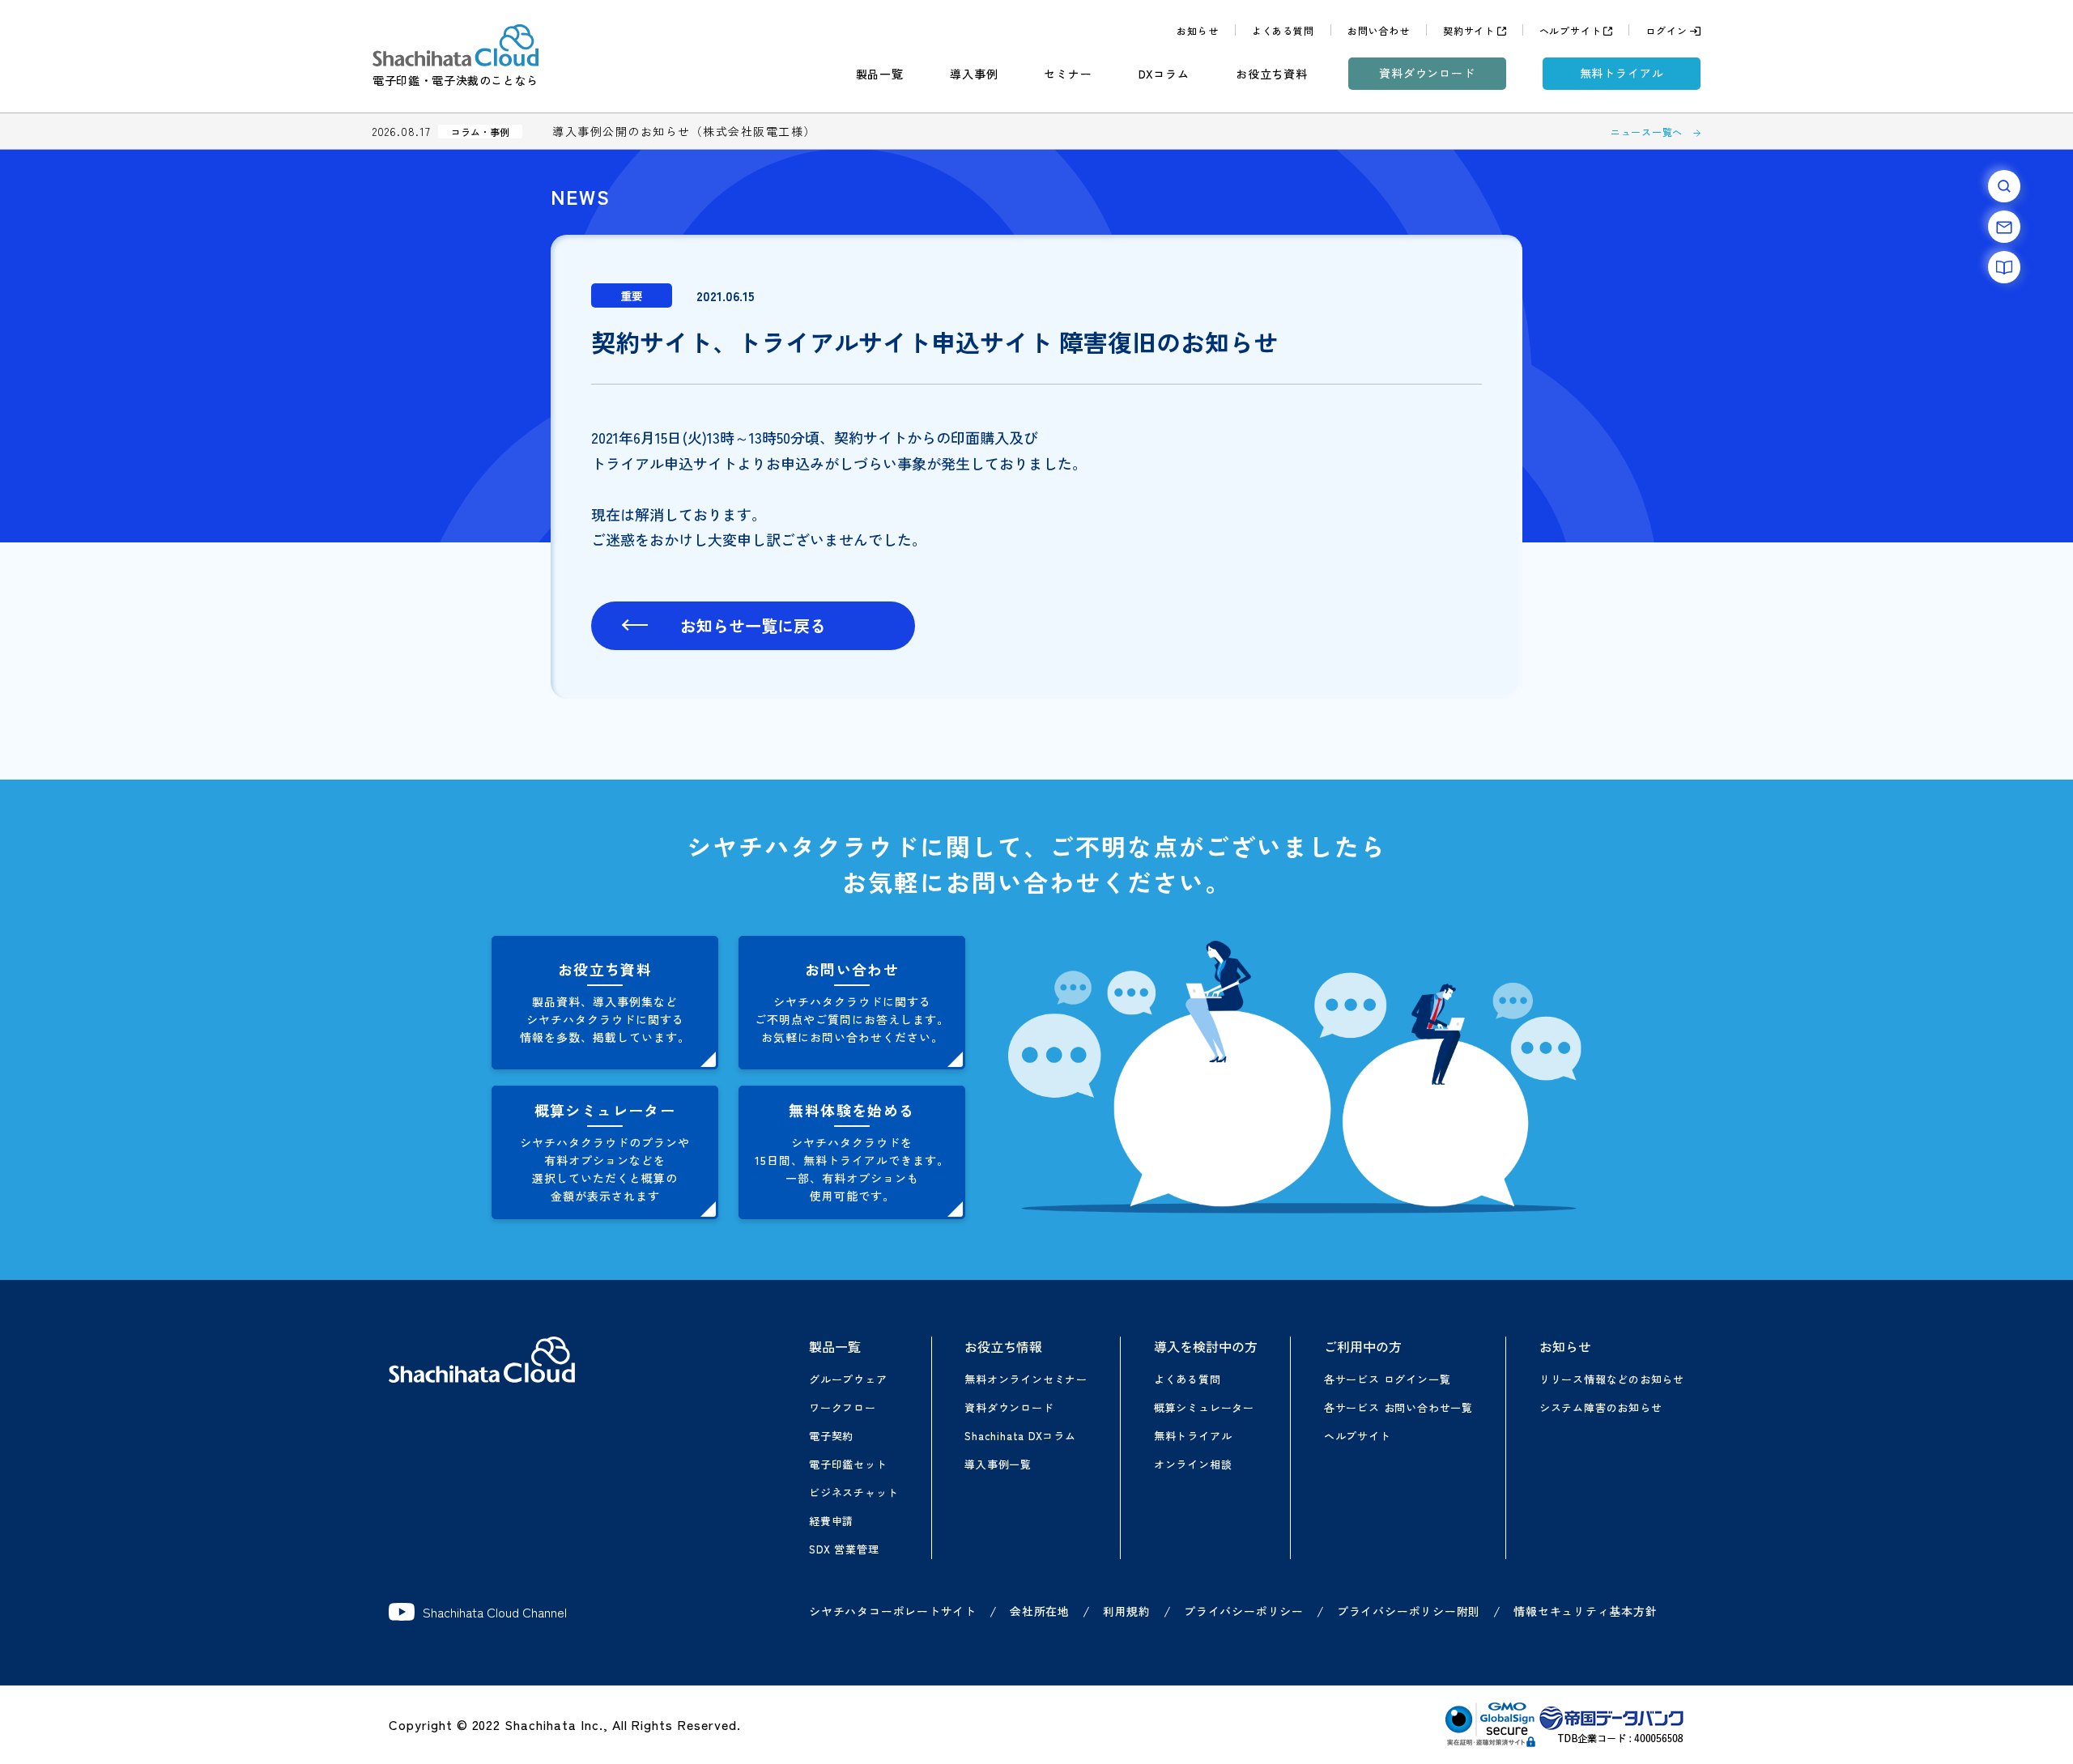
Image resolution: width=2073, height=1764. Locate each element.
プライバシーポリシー (1244, 1611)
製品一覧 (880, 74)
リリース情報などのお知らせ (1612, 1379)
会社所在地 (1040, 1611)
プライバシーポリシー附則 (1409, 1611)
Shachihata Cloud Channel (495, 1612)
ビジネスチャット (853, 1492)
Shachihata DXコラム (1020, 1436)
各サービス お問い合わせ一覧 (1398, 1407)
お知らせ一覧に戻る (753, 625)
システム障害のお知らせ (1601, 1407)
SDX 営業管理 (844, 1549)
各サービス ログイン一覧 (1387, 1379)
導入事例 (974, 74)
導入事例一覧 (998, 1464)
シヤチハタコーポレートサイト (893, 1611)
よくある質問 (1283, 30)
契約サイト (1469, 30)
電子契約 (831, 1436)
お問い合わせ (1379, 30)
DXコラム (1164, 74)
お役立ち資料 (1272, 74)
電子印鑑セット (848, 1464)
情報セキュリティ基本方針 (1585, 1611)
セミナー (1068, 74)
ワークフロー (843, 1407)
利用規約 (1127, 1611)
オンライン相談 (1193, 1464)
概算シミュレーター (1204, 1407)
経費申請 (831, 1521)
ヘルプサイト (1571, 30)
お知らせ (1197, 30)
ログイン (1666, 30)
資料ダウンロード (1427, 73)
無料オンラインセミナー (1026, 1379)
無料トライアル (1622, 73)
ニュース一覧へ (1647, 132)
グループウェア (848, 1379)
